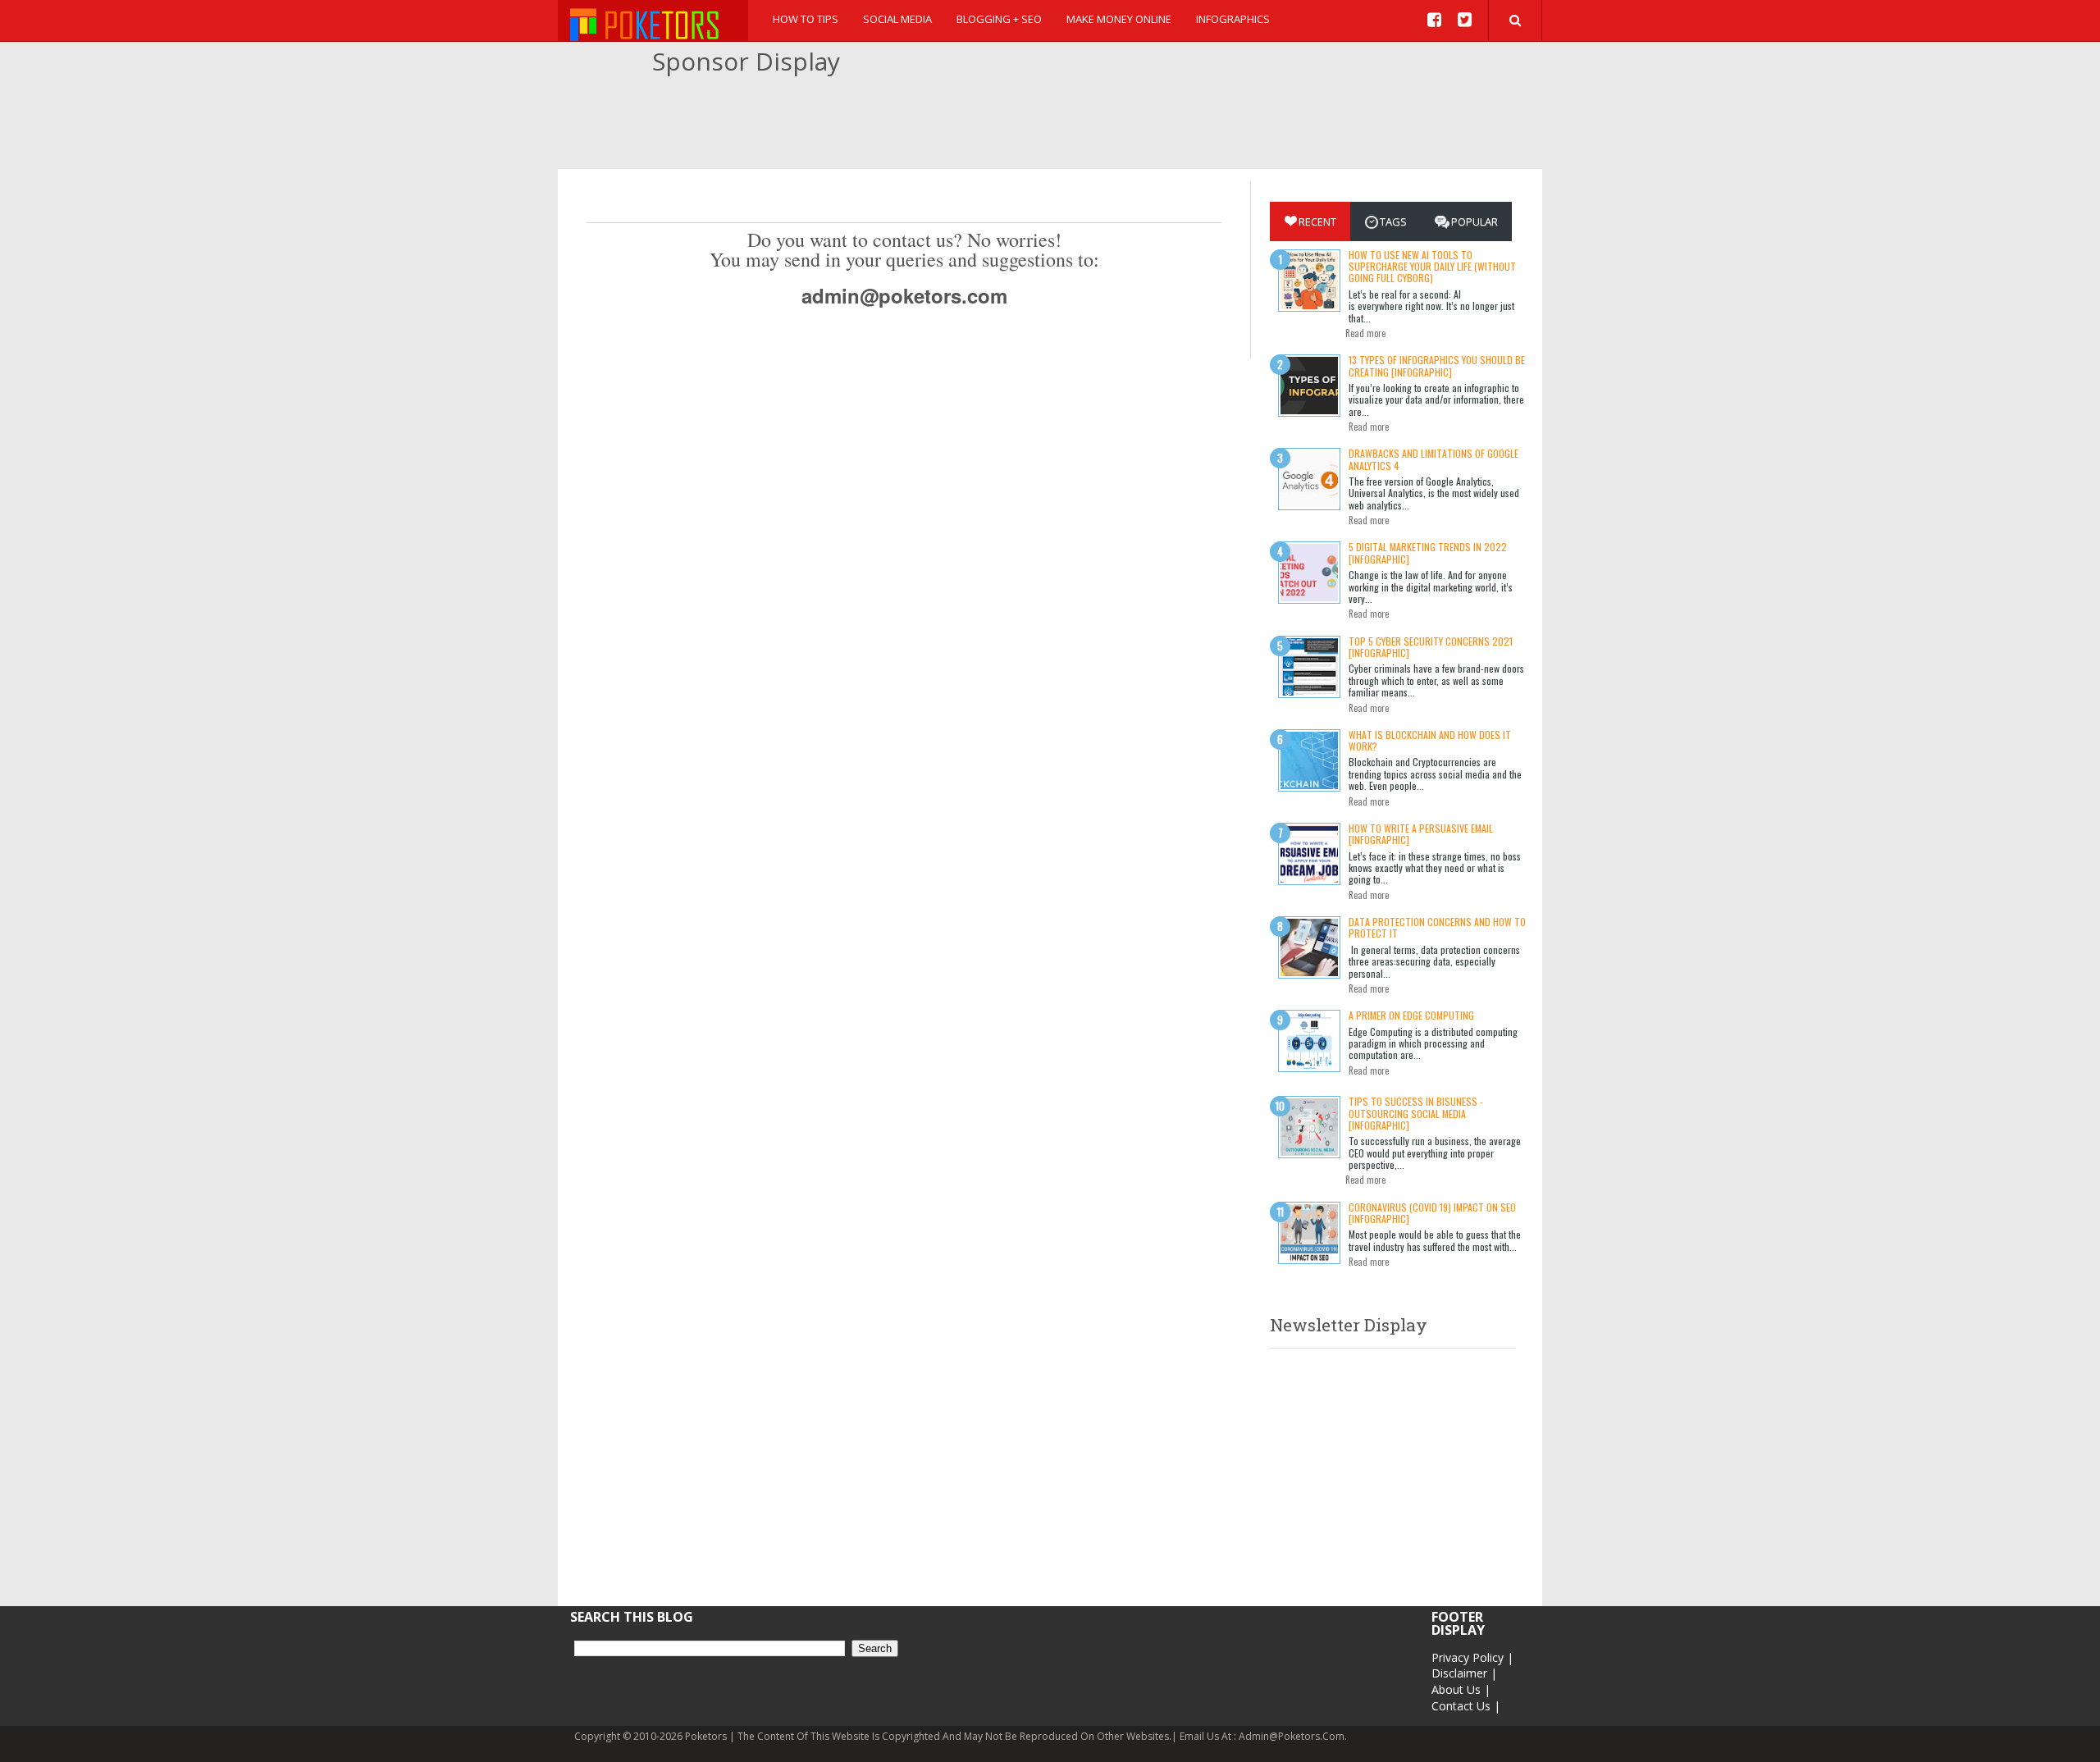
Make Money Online (1119, 19)
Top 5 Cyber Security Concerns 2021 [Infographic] (1431, 647)
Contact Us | (1466, 1706)
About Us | (1461, 1689)
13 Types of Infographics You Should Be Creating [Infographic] (1437, 365)
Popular (1475, 221)
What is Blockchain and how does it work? (1430, 740)
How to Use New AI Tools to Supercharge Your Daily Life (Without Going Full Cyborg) (1432, 267)
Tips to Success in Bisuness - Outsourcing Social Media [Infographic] (1416, 1113)
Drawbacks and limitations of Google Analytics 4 (1433, 459)
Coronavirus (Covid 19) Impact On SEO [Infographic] (1432, 1213)
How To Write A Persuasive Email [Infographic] (1421, 834)
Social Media (897, 19)
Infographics (1233, 19)
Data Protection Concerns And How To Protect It (1437, 927)
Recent (1317, 221)
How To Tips (806, 19)
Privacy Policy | (1472, 1657)
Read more (1365, 333)
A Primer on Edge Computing (1411, 1015)
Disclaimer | (1464, 1673)
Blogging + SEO (999, 19)
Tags (1393, 221)
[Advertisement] (1050, 124)
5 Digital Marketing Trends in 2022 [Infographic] (1428, 552)
